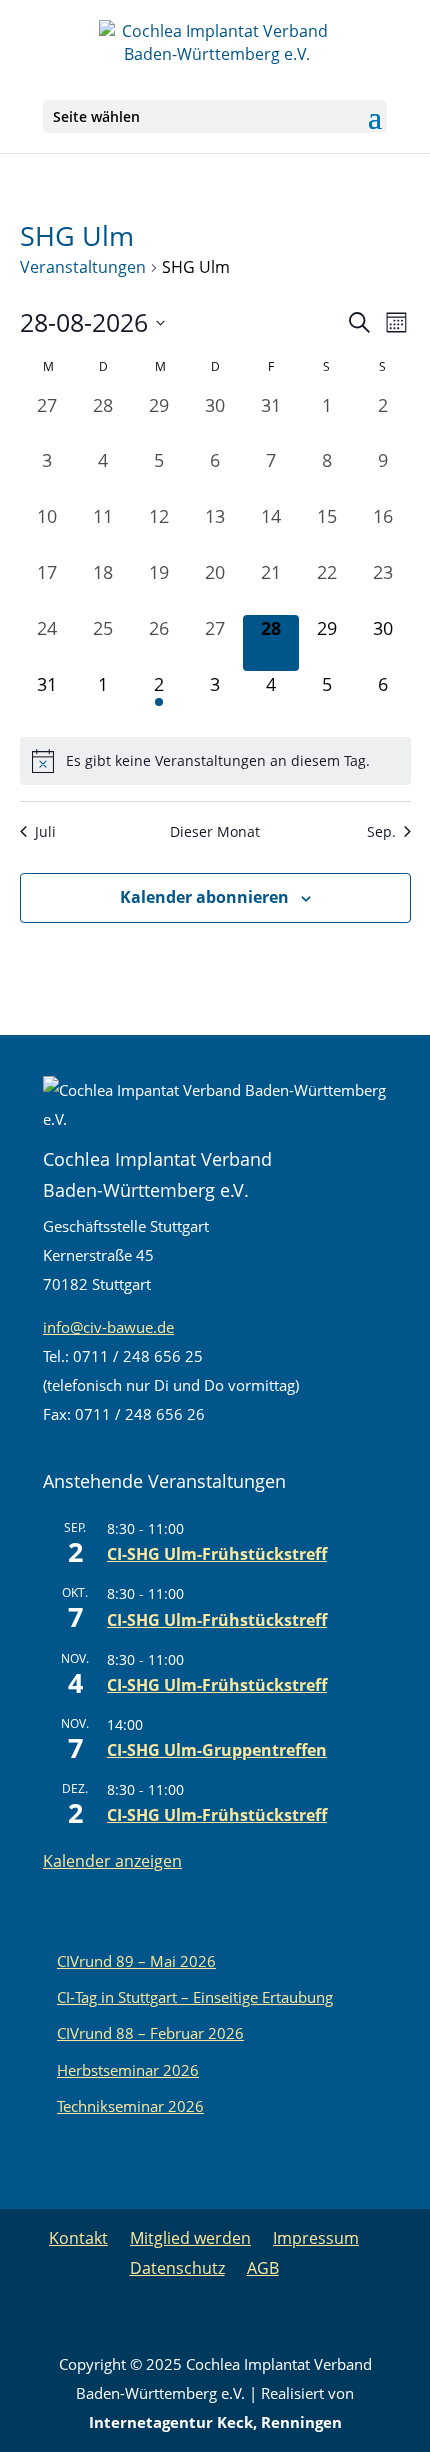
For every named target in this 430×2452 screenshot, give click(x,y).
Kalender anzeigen (112, 1861)
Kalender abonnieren (204, 897)
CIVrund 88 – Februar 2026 (150, 2033)
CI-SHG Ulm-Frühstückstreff (217, 1554)
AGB (263, 2268)
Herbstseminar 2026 (128, 2070)
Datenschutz (177, 2268)
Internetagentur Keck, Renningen (215, 2422)
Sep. (381, 831)
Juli (45, 831)
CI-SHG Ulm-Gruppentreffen (217, 1750)
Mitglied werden (190, 2238)
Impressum (316, 2238)
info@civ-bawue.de (108, 1327)
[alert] (215, 761)
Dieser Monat (215, 831)
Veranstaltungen (83, 267)
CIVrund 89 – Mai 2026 (136, 1961)
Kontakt (78, 2238)
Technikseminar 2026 (130, 2106)
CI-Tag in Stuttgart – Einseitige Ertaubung (195, 1997)
